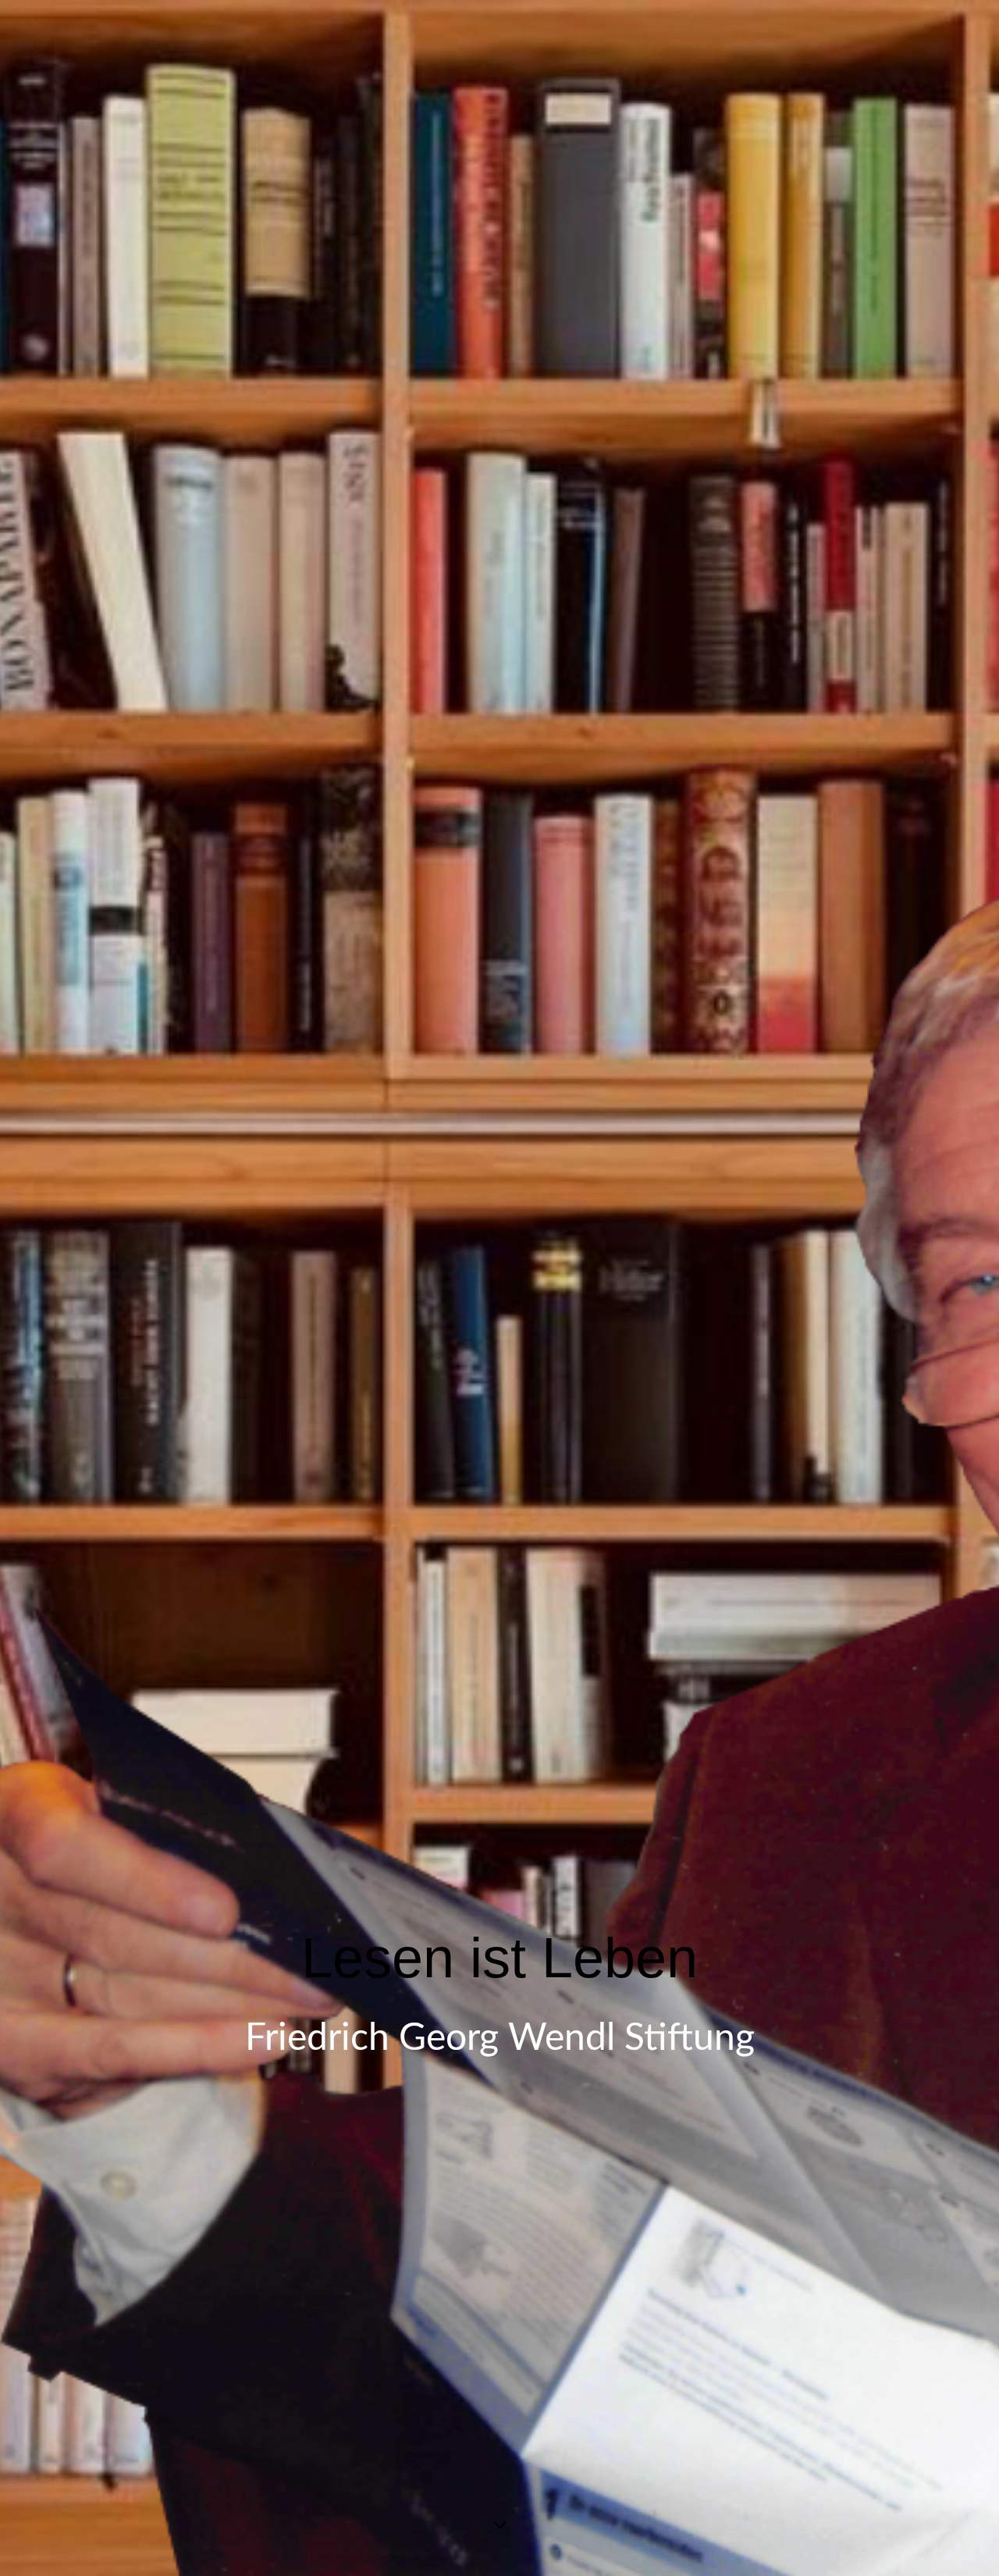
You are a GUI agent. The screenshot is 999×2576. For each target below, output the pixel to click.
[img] (499, 1288)
